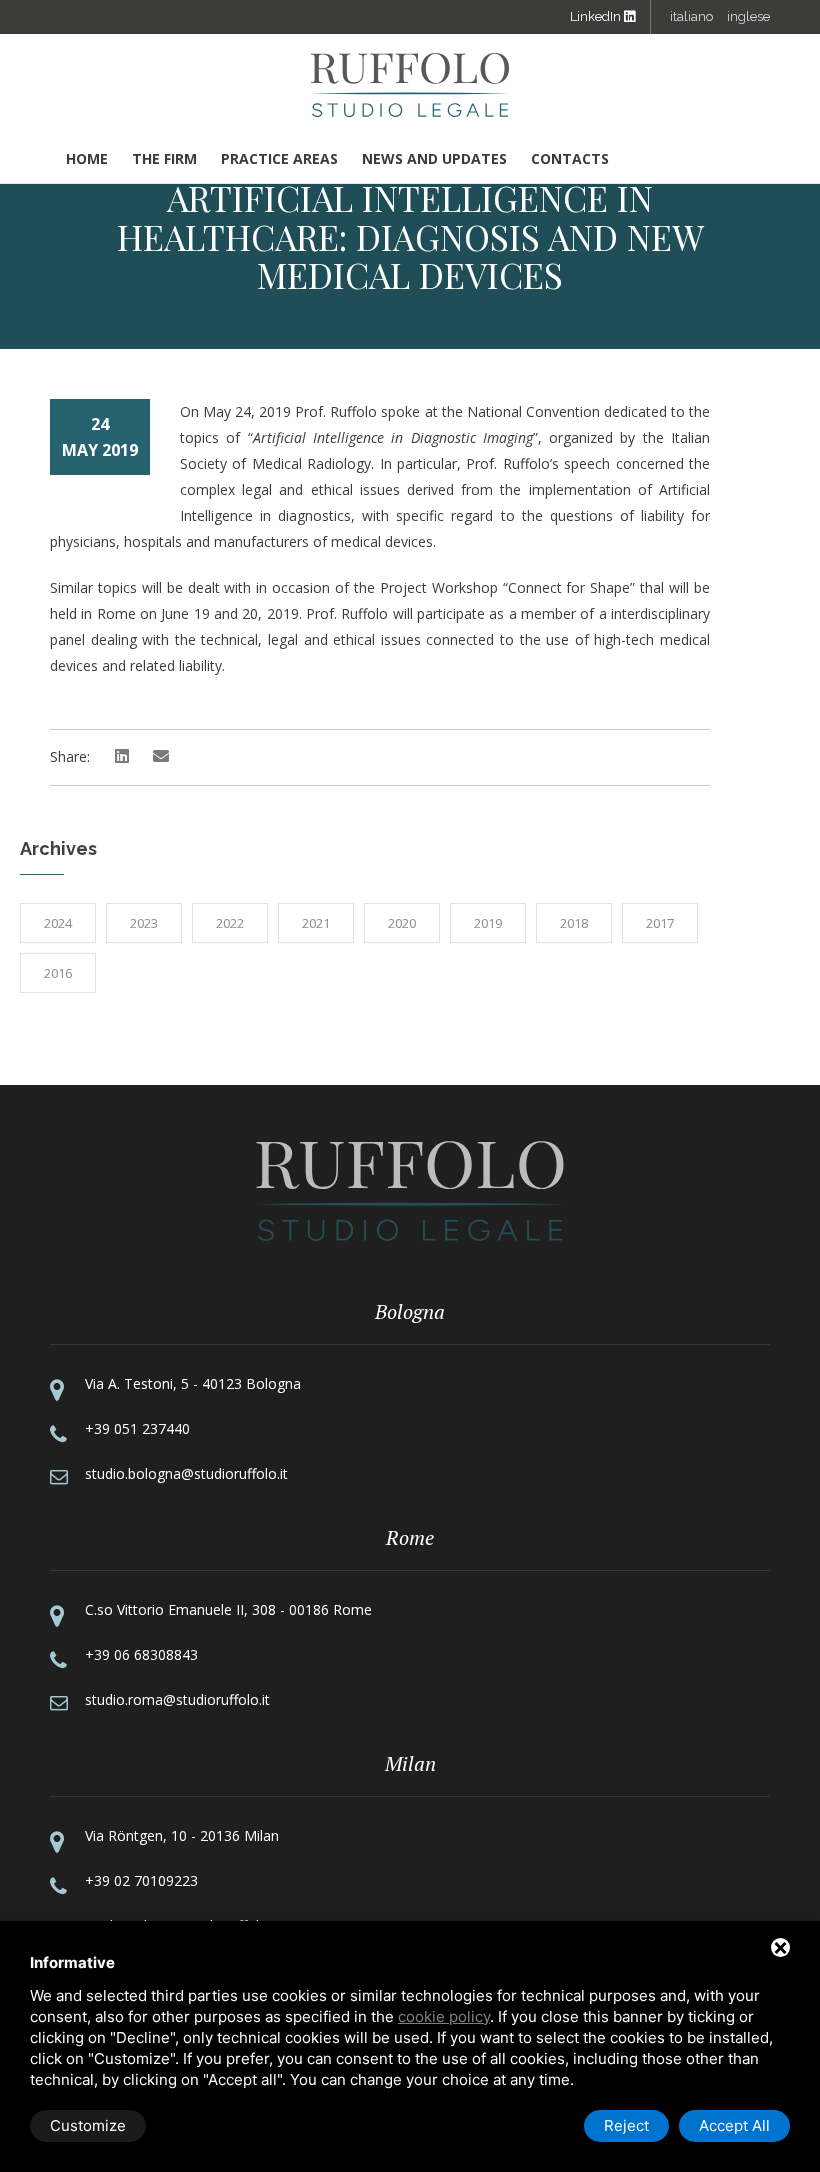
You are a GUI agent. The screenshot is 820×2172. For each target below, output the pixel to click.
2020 (402, 923)
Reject (626, 2125)
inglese (748, 16)
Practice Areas (279, 158)
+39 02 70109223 (141, 1880)
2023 (144, 923)
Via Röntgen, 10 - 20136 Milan (182, 1835)
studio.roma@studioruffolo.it (177, 1699)
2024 (58, 923)
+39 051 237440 (137, 1428)
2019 (488, 923)
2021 (316, 923)
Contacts (570, 158)
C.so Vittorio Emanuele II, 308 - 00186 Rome (228, 1609)
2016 (58, 973)
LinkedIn (597, 16)
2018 (574, 923)
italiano (691, 16)
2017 (660, 923)
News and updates (434, 158)
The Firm (164, 158)
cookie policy (444, 2016)
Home (87, 158)
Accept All (734, 2125)
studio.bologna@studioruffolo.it (186, 1473)
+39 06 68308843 (141, 1654)
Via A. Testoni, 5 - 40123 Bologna (193, 1383)
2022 (230, 923)
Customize (88, 2125)
